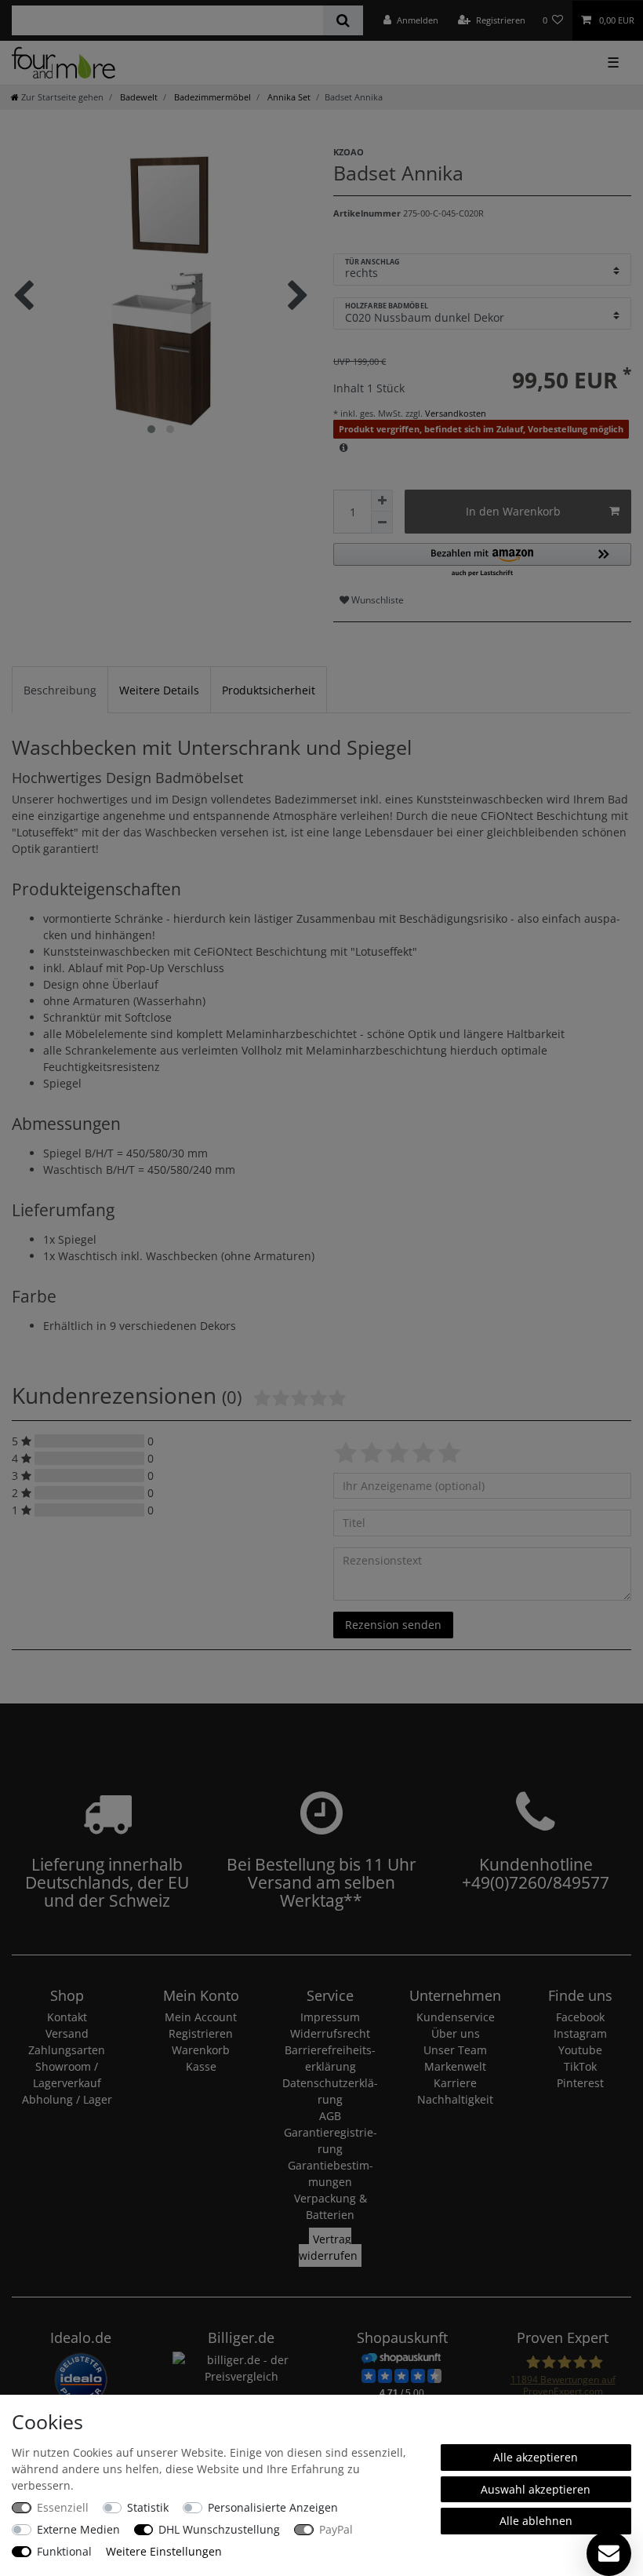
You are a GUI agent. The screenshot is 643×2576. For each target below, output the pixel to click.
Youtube (580, 2050)
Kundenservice (456, 2017)
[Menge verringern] (382, 523)
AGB (330, 2116)
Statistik (148, 2507)
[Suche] (343, 20)
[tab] (60, 689)
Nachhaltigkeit (455, 2099)
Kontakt (67, 2017)
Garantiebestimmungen (331, 2173)
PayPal (336, 2529)
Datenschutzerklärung (330, 2091)
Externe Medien (78, 2529)
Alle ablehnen (536, 2521)
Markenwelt (455, 2066)
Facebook (580, 2017)
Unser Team (455, 2050)
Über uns (456, 2033)
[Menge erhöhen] (382, 501)
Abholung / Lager (67, 2099)
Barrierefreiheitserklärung (330, 2058)
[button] (482, 561)
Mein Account (201, 2017)
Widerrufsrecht (330, 2033)
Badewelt (138, 97)
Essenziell (63, 2507)
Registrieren (201, 2033)
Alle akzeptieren (536, 2457)
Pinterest (580, 2083)
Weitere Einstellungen (164, 2551)
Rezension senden (393, 1625)
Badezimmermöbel (211, 97)
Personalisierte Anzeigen (273, 2507)
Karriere (455, 2083)
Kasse (201, 2066)
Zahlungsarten (67, 2050)
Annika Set (288, 97)
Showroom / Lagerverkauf (67, 2075)
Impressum (330, 2017)
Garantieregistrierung (331, 2141)
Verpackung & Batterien (331, 2206)
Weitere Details (159, 690)
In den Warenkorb (513, 511)
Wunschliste (376, 600)
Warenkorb (201, 2050)
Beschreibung (60, 690)
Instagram (580, 2033)
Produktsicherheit (269, 690)
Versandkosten (454, 413)
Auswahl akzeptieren (536, 2489)
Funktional (64, 2551)
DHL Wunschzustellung (219, 2529)
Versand (67, 2033)
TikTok (580, 2066)
